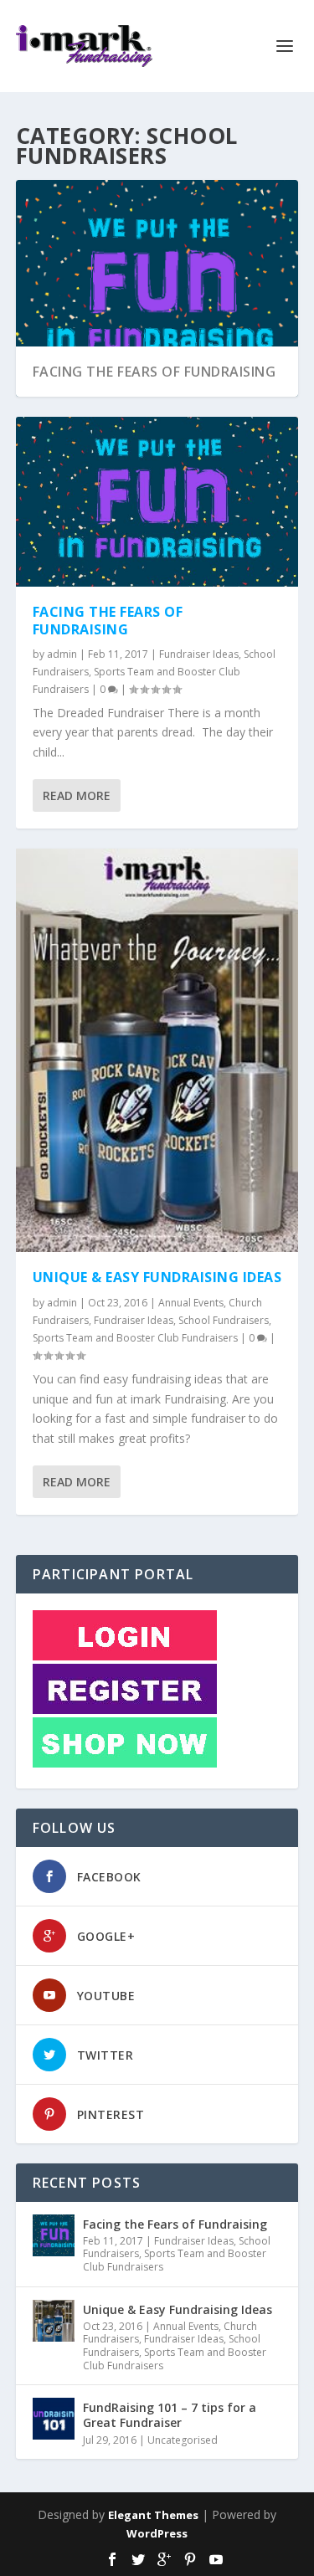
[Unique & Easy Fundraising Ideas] (157, 1051)
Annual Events (191, 1303)
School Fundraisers (224, 1320)
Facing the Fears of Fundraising (154, 372)
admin (62, 654)
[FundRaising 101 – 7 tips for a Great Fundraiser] (54, 2419)
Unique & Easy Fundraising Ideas (157, 1277)
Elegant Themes (153, 2515)
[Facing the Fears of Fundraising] (157, 501)
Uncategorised (183, 2440)
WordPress (157, 2533)
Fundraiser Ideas (199, 654)
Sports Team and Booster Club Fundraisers (135, 1338)
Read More (77, 795)
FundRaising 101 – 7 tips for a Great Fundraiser (170, 2415)
